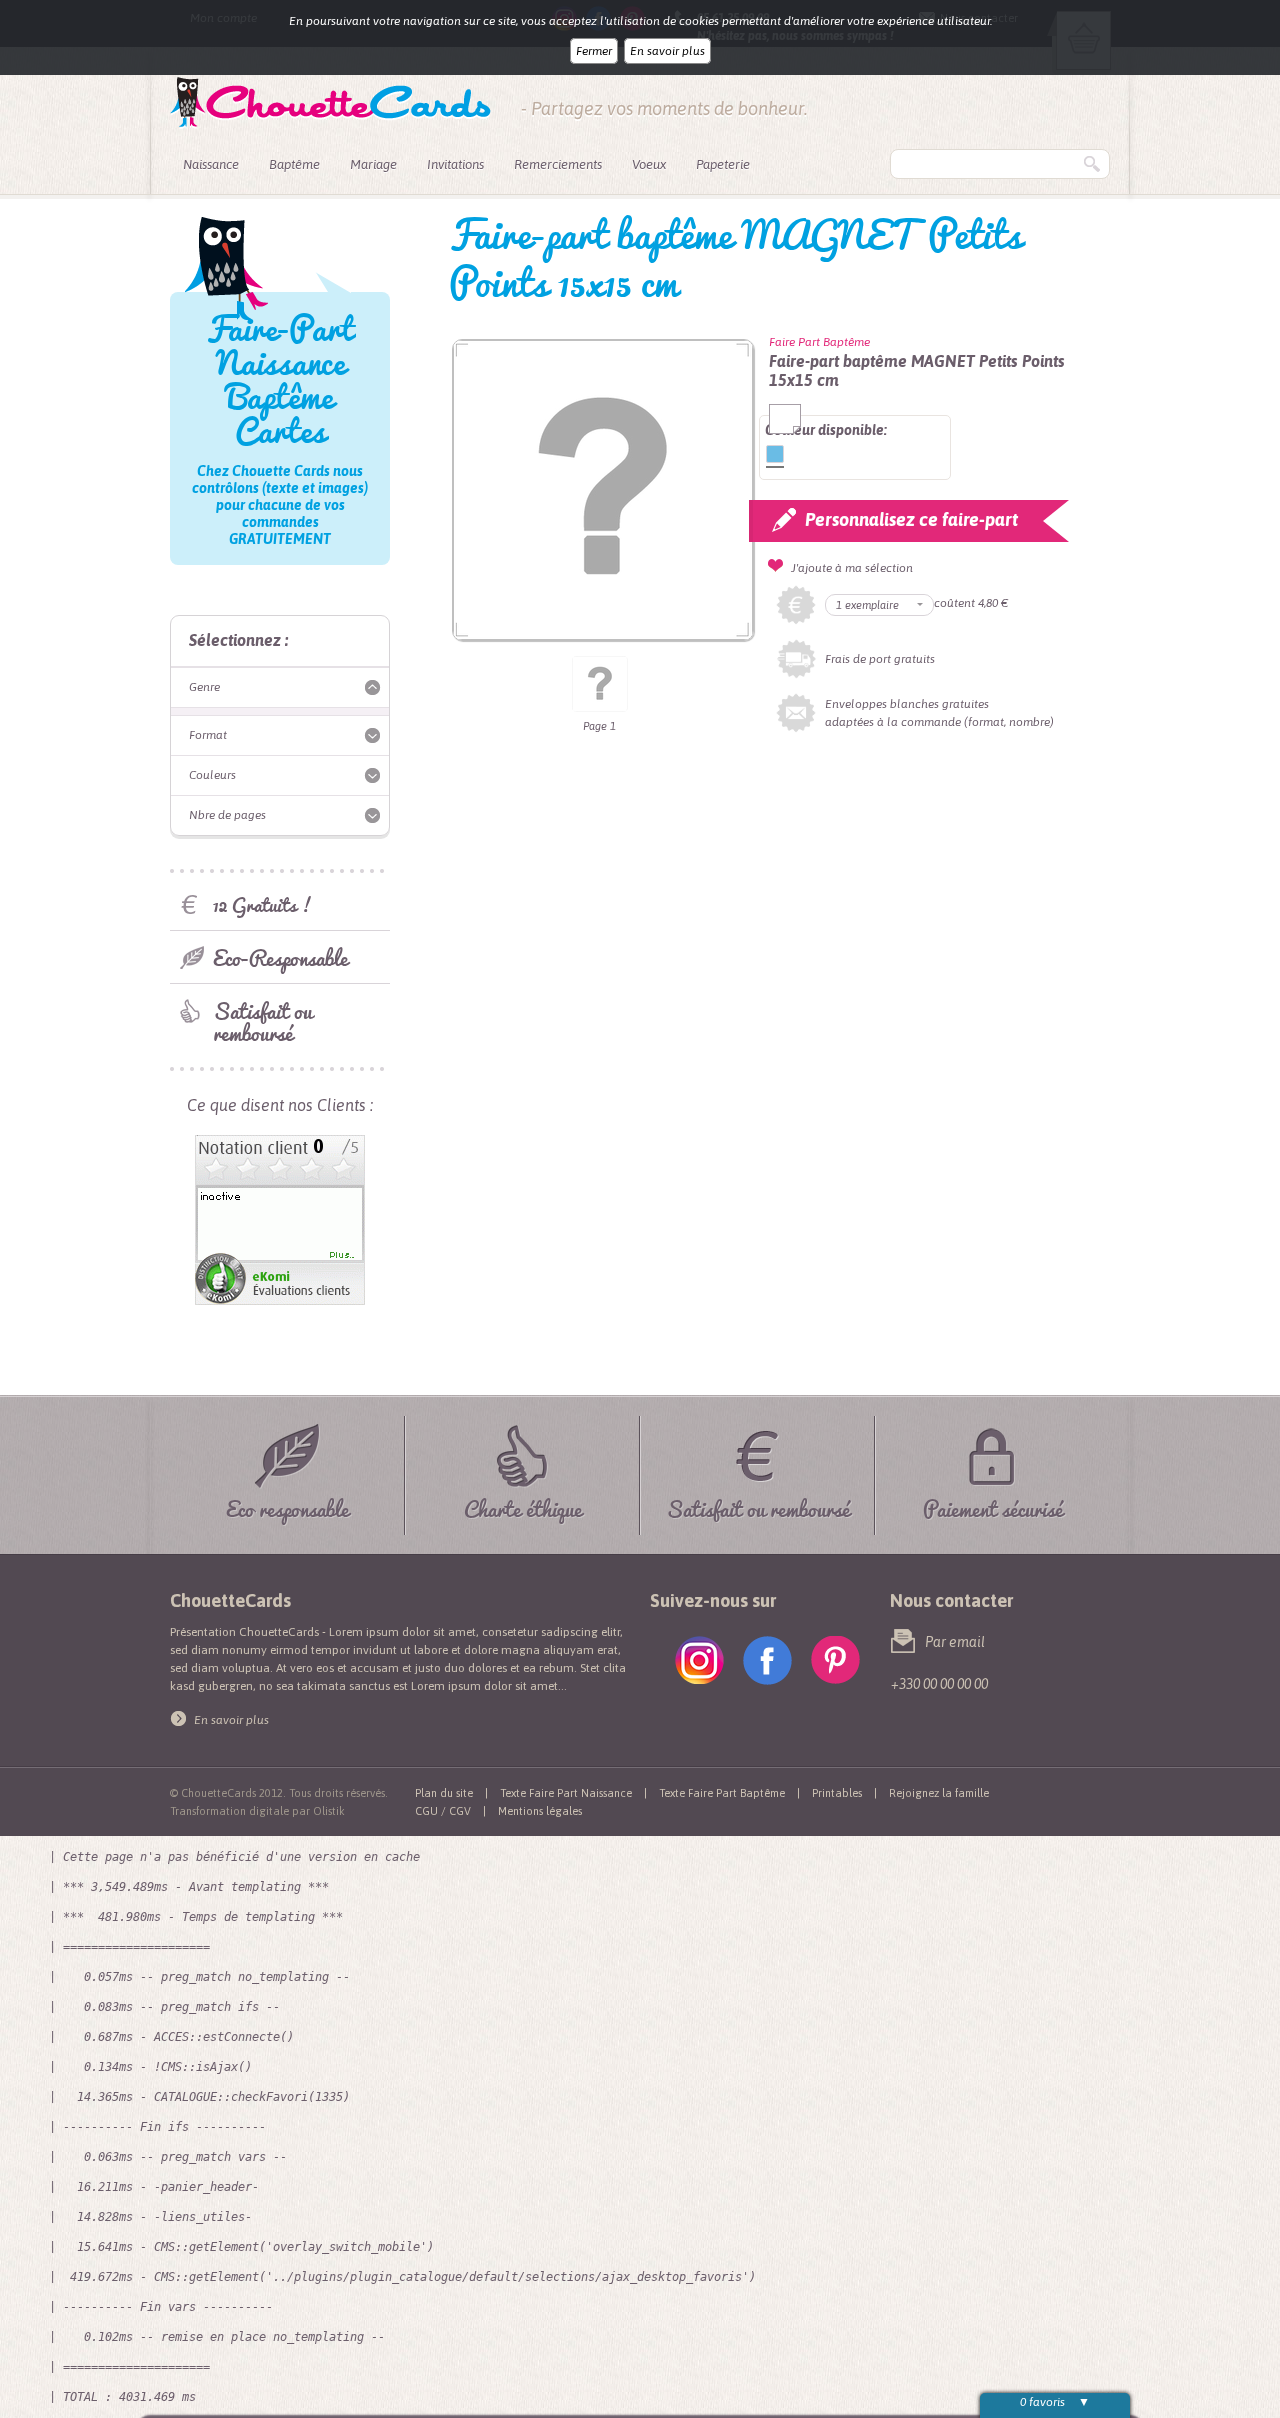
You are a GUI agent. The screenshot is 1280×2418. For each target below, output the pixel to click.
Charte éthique (523, 1505)
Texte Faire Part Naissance (566, 1793)
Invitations (455, 164)
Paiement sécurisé (993, 1505)
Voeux (649, 164)
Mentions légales (540, 1811)
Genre (204, 687)
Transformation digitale (229, 1811)
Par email (955, 1642)
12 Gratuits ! (262, 904)
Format (208, 735)
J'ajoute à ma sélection (852, 568)
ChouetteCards (330, 103)
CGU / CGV (443, 1811)
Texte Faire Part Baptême (722, 1793)
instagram (699, 1660)
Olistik (329, 1811)
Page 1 (599, 726)
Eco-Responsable (280, 957)
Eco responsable (287, 1505)
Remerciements (558, 164)
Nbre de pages (227, 815)
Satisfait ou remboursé (262, 1021)
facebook (767, 1660)
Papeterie (723, 164)
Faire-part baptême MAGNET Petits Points (775, 454)
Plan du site (444, 1793)
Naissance (211, 164)
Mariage (373, 164)
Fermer (594, 51)
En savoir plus (667, 51)
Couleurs (212, 775)
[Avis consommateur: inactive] (280, 1144)
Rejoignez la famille (939, 1793)
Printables (837, 1793)
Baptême (294, 164)
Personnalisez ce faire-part (911, 519)
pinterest (835, 1660)
